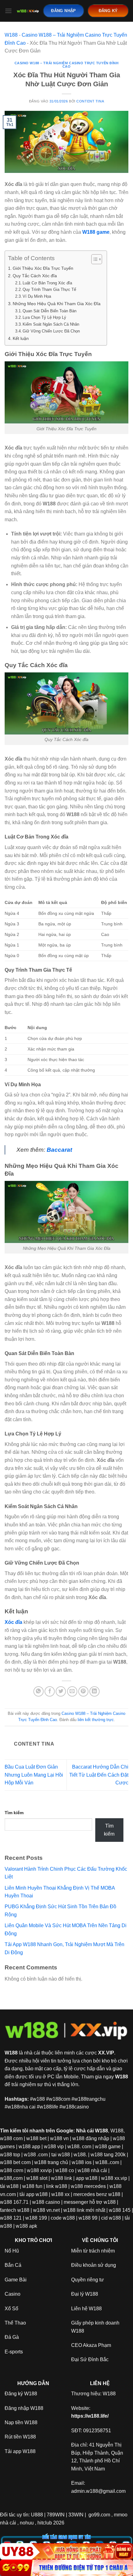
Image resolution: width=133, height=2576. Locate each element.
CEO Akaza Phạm (91, 2345)
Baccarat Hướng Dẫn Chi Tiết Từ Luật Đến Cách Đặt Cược (99, 1775)
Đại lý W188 (85, 2294)
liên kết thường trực (96, 1720)
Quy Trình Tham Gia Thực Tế (49, 289)
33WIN (76, 2515)
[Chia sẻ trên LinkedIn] (94, 1691)
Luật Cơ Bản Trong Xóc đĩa (47, 283)
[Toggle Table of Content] (94, 259)
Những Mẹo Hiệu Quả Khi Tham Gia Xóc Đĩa (57, 304)
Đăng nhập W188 (24, 2408)
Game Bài (16, 2280)
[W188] (28, 11)
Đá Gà (12, 2337)
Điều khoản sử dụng (94, 2265)
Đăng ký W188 (21, 2394)
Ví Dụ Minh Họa (37, 296)
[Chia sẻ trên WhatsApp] (39, 1691)
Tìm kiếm (14, 1813)
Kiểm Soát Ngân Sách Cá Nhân (51, 324)
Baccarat (59, 1150)
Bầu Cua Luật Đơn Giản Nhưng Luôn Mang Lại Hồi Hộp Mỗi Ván (34, 1775)
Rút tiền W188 (20, 2437)
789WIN (56, 2515)
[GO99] (66, 2568)
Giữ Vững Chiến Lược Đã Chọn (51, 331)
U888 (37, 2515)
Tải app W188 (20, 2451)
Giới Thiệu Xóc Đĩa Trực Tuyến (43, 268)
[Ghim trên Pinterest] (83, 1691)
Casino (13, 2294)
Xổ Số (11, 2309)
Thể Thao (15, 2323)
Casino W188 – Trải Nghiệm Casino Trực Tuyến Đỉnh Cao (67, 65)
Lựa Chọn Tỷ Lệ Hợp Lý (44, 317)
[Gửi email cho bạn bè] (72, 1691)
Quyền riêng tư (88, 2280)
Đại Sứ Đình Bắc (90, 2359)
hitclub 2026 (51, 2523)
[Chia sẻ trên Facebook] (50, 1691)
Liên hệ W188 (86, 2309)
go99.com (99, 2515)
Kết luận (21, 338)
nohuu (27, 2523)
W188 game (96, 232)
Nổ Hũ (12, 2251)
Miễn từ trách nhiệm (93, 2251)
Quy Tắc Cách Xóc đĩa (35, 276)
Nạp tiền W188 (21, 2422)
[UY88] (66, 2551)
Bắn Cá (13, 2265)
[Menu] (8, 11)
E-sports (14, 2352)
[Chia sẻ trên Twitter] (61, 1691)
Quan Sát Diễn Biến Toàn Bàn (49, 311)
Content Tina (90, 101)
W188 (11, 35)
